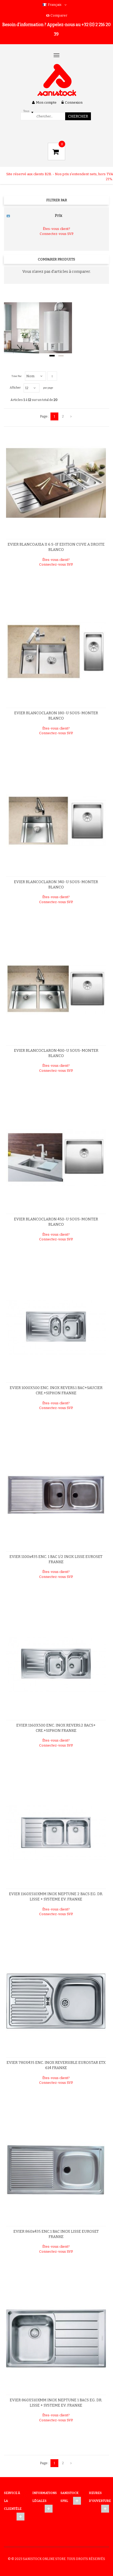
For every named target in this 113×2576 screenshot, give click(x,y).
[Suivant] (71, 416)
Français (55, 5)
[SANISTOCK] (57, 80)
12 (27, 388)
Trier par (17, 376)
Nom (30, 376)
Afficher (15, 388)
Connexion (74, 102)
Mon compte (46, 102)
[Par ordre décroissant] (52, 376)
